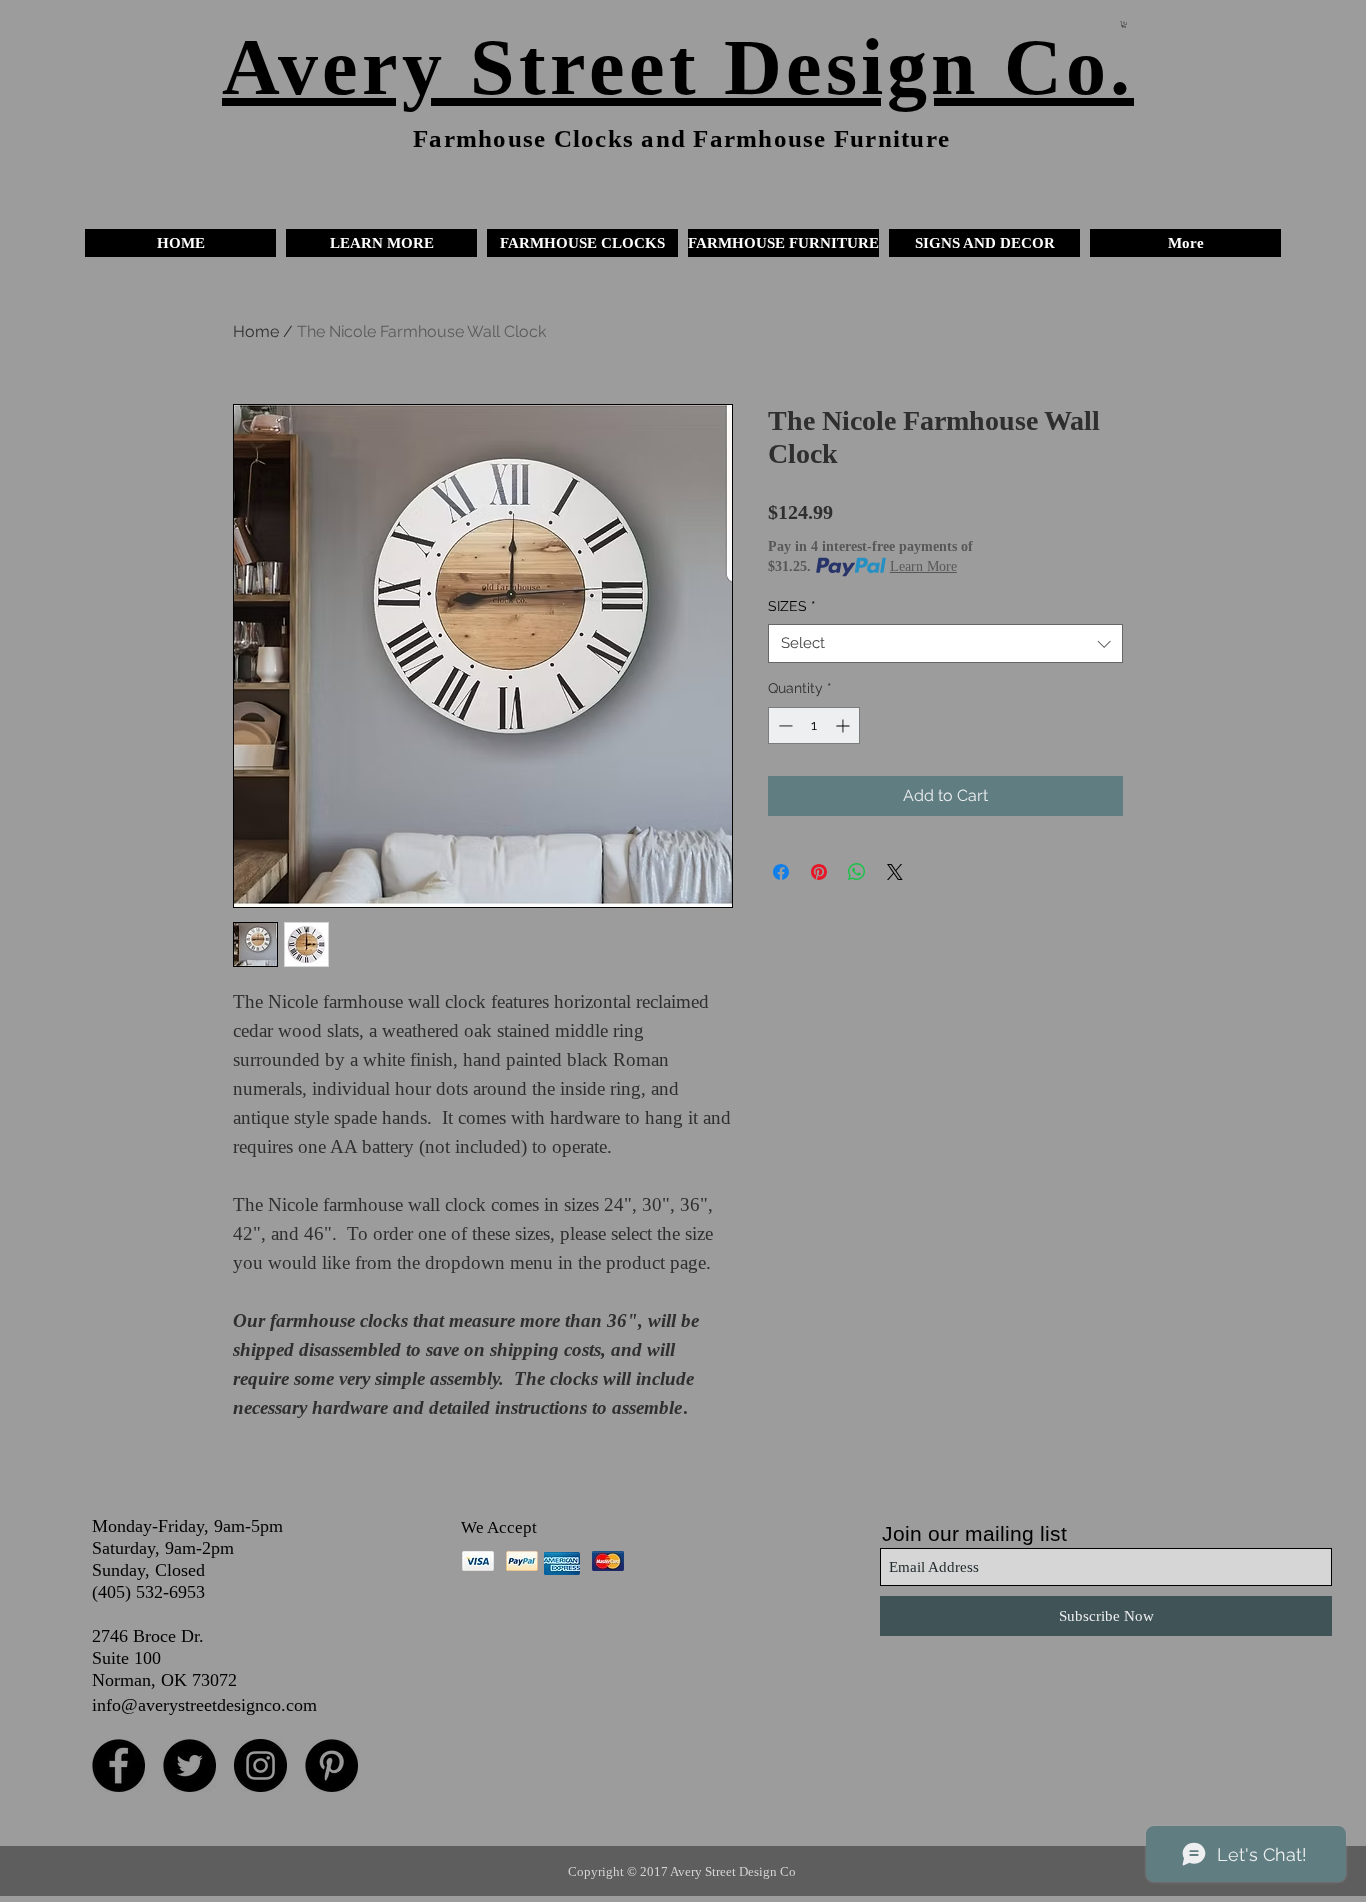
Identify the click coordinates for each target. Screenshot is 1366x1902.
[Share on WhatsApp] (857, 872)
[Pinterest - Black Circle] (331, 1765)
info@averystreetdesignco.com (204, 1705)
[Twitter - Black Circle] (189, 1765)
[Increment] (844, 725)
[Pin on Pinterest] (819, 872)
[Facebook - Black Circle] (118, 1765)
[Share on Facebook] (781, 872)
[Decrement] (783, 725)
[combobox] (945, 643)
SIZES (792, 606)
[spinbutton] (814, 725)
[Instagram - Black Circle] (260, 1765)
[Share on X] (895, 872)
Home (256, 331)
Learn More (923, 566)
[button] (381, 243)
